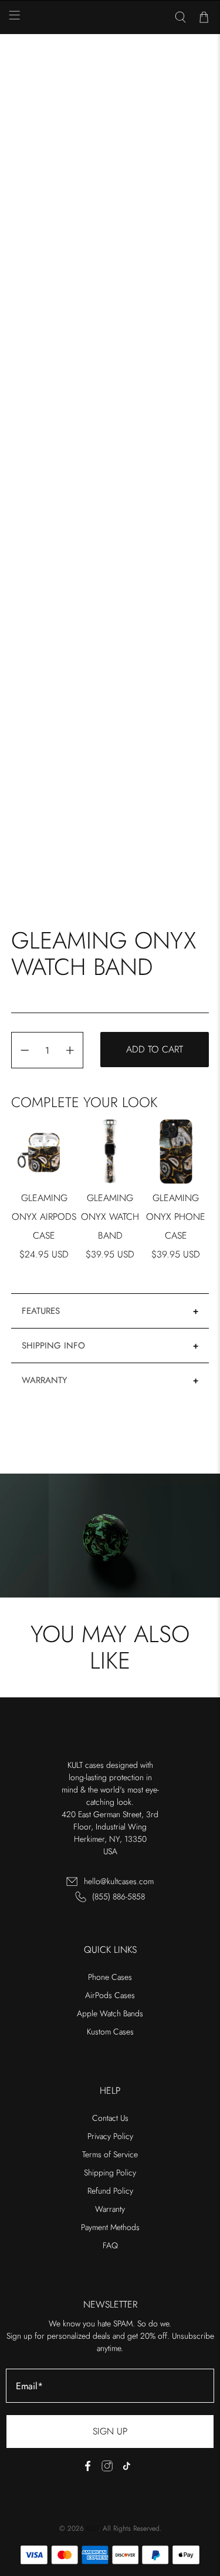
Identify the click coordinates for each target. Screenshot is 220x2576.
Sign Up (110, 2431)
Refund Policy (110, 2191)
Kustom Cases (110, 2032)
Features (41, 1311)
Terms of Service (110, 2154)
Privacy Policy (110, 2136)
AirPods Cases (110, 1995)
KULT (92, 2528)
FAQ (110, 2245)
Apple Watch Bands (110, 2013)
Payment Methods (110, 2227)
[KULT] (110, 18)
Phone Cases (110, 1977)
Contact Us (110, 2118)
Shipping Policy (110, 2173)
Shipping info (53, 1346)
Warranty (44, 1380)
